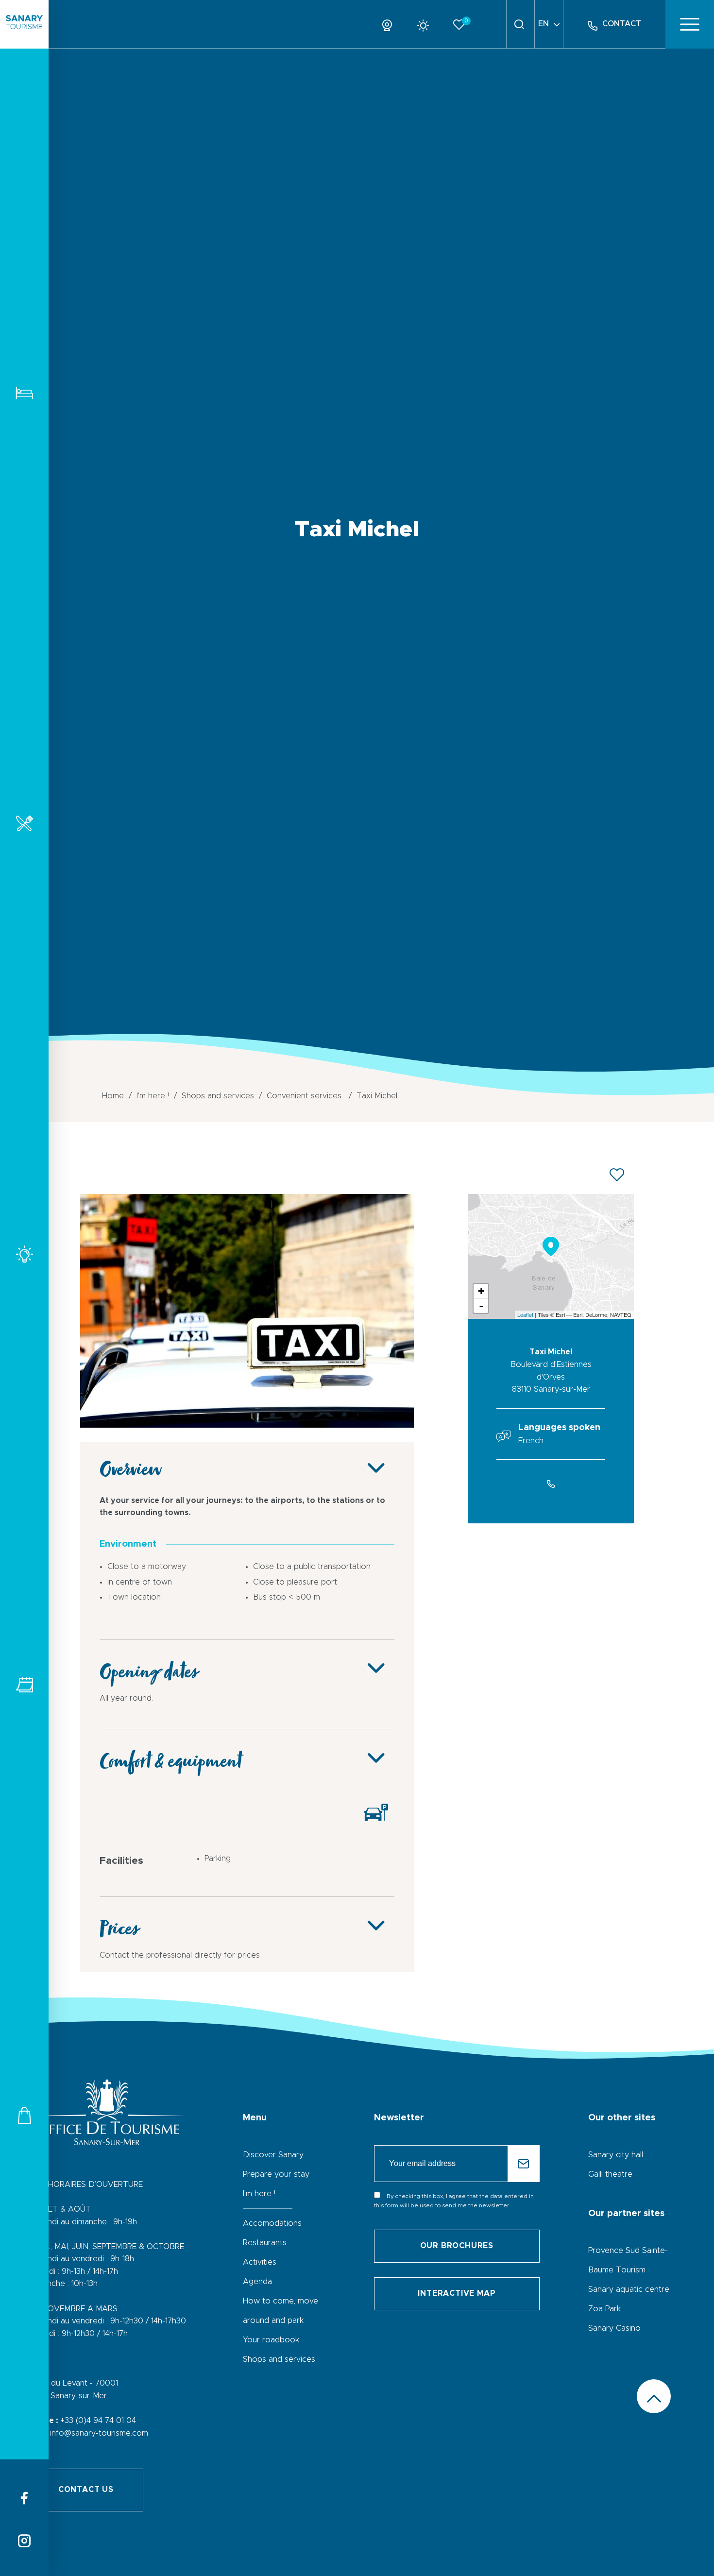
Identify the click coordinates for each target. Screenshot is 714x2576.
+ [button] (481, 1291)
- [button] (481, 1306)
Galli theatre (610, 2174)
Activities (24, 1254)
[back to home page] (24, 24)
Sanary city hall (616, 2155)
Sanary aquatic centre (629, 2289)
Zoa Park (604, 2309)
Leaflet (525, 1314)
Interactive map (457, 2293)
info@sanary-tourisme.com (99, 2433)
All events (24, 1685)
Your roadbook (271, 2340)
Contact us (86, 2490)
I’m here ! (259, 2194)
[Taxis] (247, 1425)
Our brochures (457, 2246)
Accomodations (24, 393)
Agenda (257, 2282)
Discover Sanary (273, 2155)
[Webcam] (391, 24)
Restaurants (24, 823)
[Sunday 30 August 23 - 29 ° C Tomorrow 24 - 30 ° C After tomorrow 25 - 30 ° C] (427, 24)
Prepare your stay (276, 2174)
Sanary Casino (614, 2328)
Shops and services (24, 2115)
